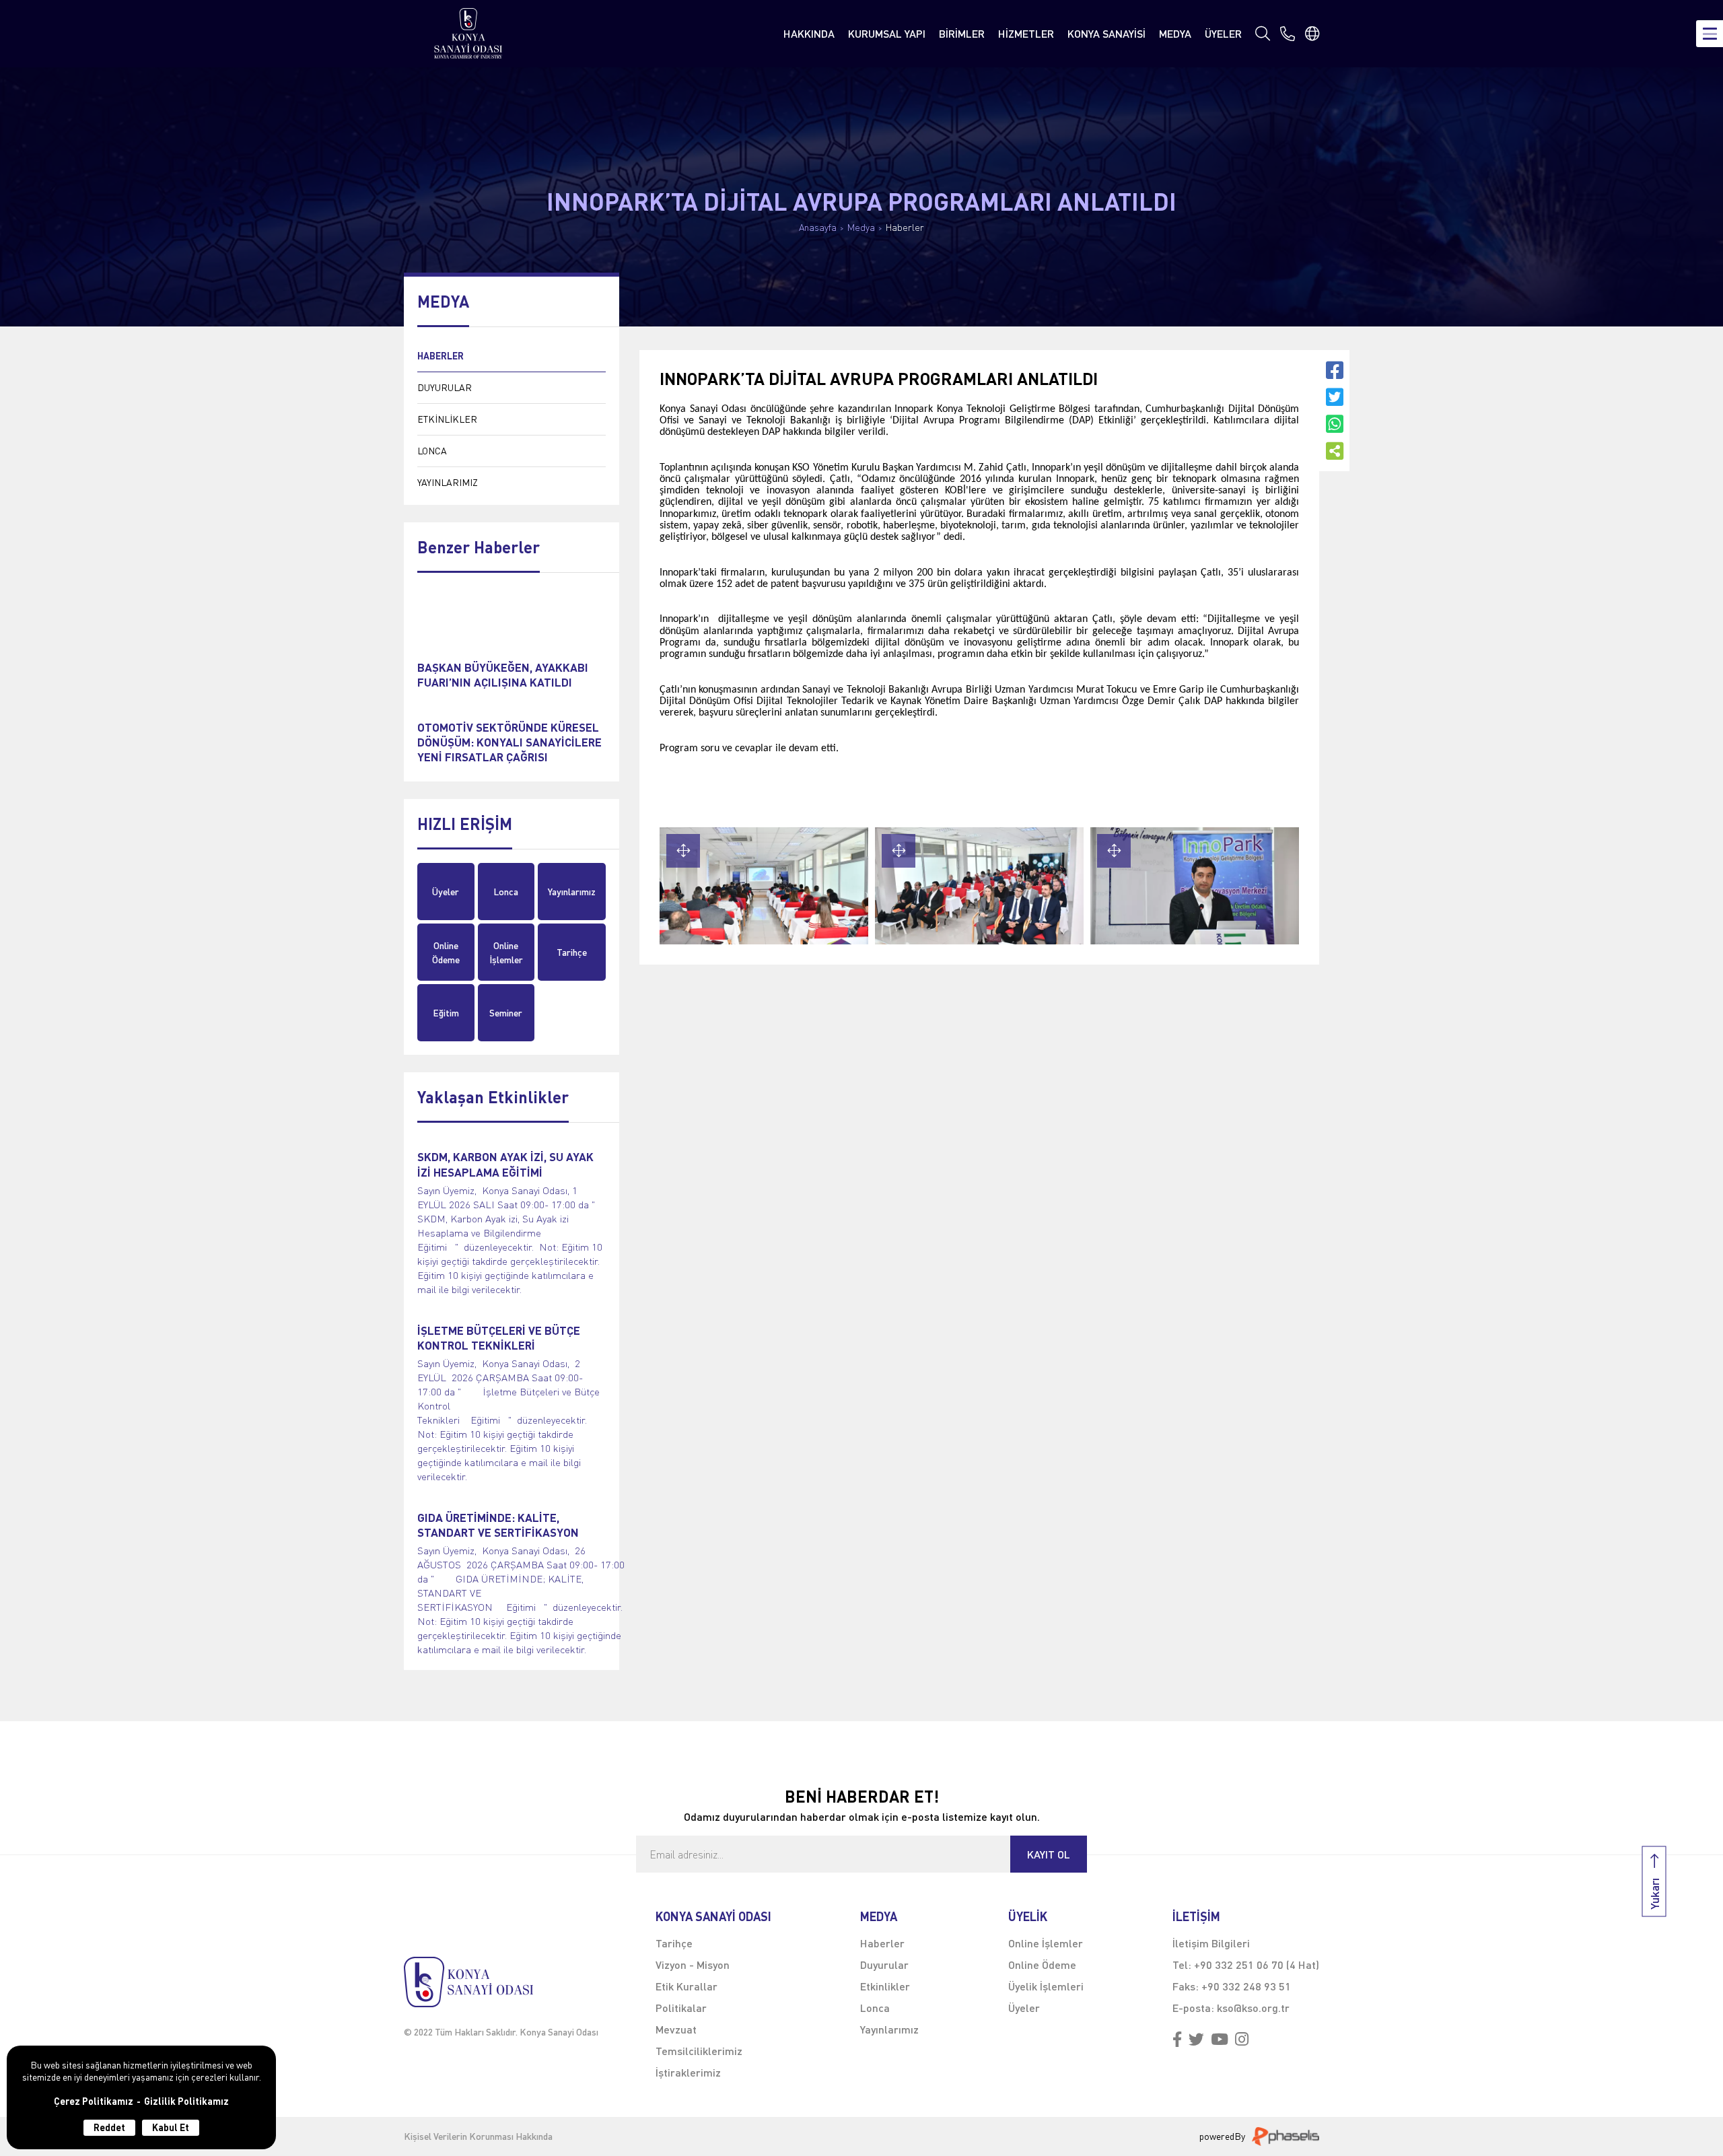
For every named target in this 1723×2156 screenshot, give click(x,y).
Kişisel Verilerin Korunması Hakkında (478, 2136)
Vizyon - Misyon (693, 1964)
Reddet (109, 2127)
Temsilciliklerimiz (699, 2051)
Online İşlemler (506, 952)
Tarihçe (572, 952)
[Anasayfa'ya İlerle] (501, 1982)
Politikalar (681, 2008)
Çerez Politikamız (94, 2101)
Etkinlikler (885, 1986)
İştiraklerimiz (688, 2072)
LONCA (432, 451)
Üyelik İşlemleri (1046, 1986)
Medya (861, 228)
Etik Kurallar (687, 1986)
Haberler (905, 228)
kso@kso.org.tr (1253, 2008)
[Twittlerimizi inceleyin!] (1196, 2040)
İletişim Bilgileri (1211, 1943)
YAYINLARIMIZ (448, 482)
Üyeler (446, 892)
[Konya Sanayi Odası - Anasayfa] (468, 33)
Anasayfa (818, 228)
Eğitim (446, 1013)
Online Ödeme (446, 952)
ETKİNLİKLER (447, 419)
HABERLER (441, 356)
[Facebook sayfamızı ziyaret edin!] (1177, 2040)
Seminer (506, 1013)
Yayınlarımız (572, 892)
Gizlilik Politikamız (186, 2101)
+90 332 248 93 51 (1246, 1986)
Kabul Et (171, 2127)
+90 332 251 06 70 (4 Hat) (1257, 1964)
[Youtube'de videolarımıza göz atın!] (1220, 2040)
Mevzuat (676, 2029)
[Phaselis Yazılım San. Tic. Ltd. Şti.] (1286, 2136)
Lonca (506, 892)
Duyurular (884, 1964)
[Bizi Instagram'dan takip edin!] (1242, 2040)
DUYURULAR (445, 387)
